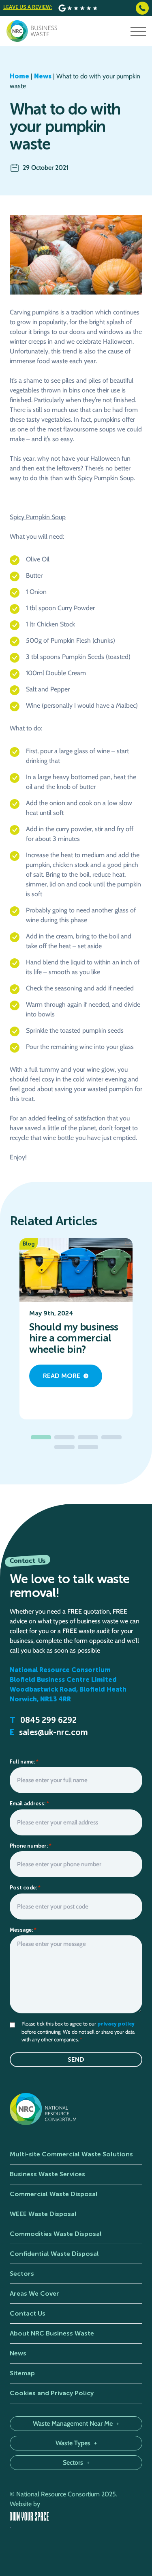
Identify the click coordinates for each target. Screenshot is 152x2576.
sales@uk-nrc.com (54, 1732)
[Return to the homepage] (32, 31)
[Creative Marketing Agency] (76, 2516)
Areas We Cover (34, 2293)
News (43, 76)
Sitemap (22, 2373)
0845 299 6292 (48, 1720)
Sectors (22, 2274)
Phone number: (31, 1846)
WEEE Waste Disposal (43, 2214)
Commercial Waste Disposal (54, 2194)
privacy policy (116, 2024)
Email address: (29, 1804)
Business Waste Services (47, 2174)
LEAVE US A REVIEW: (28, 7)
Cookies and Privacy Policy (52, 2393)
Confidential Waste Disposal (54, 2254)
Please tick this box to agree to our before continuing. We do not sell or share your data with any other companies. (78, 2031)
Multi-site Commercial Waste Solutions (71, 2154)
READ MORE (62, 1376)
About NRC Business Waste (52, 2333)
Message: (23, 1930)
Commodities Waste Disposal (56, 2234)
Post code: (25, 1888)
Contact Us (28, 2313)
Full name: (24, 1762)
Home (19, 76)
